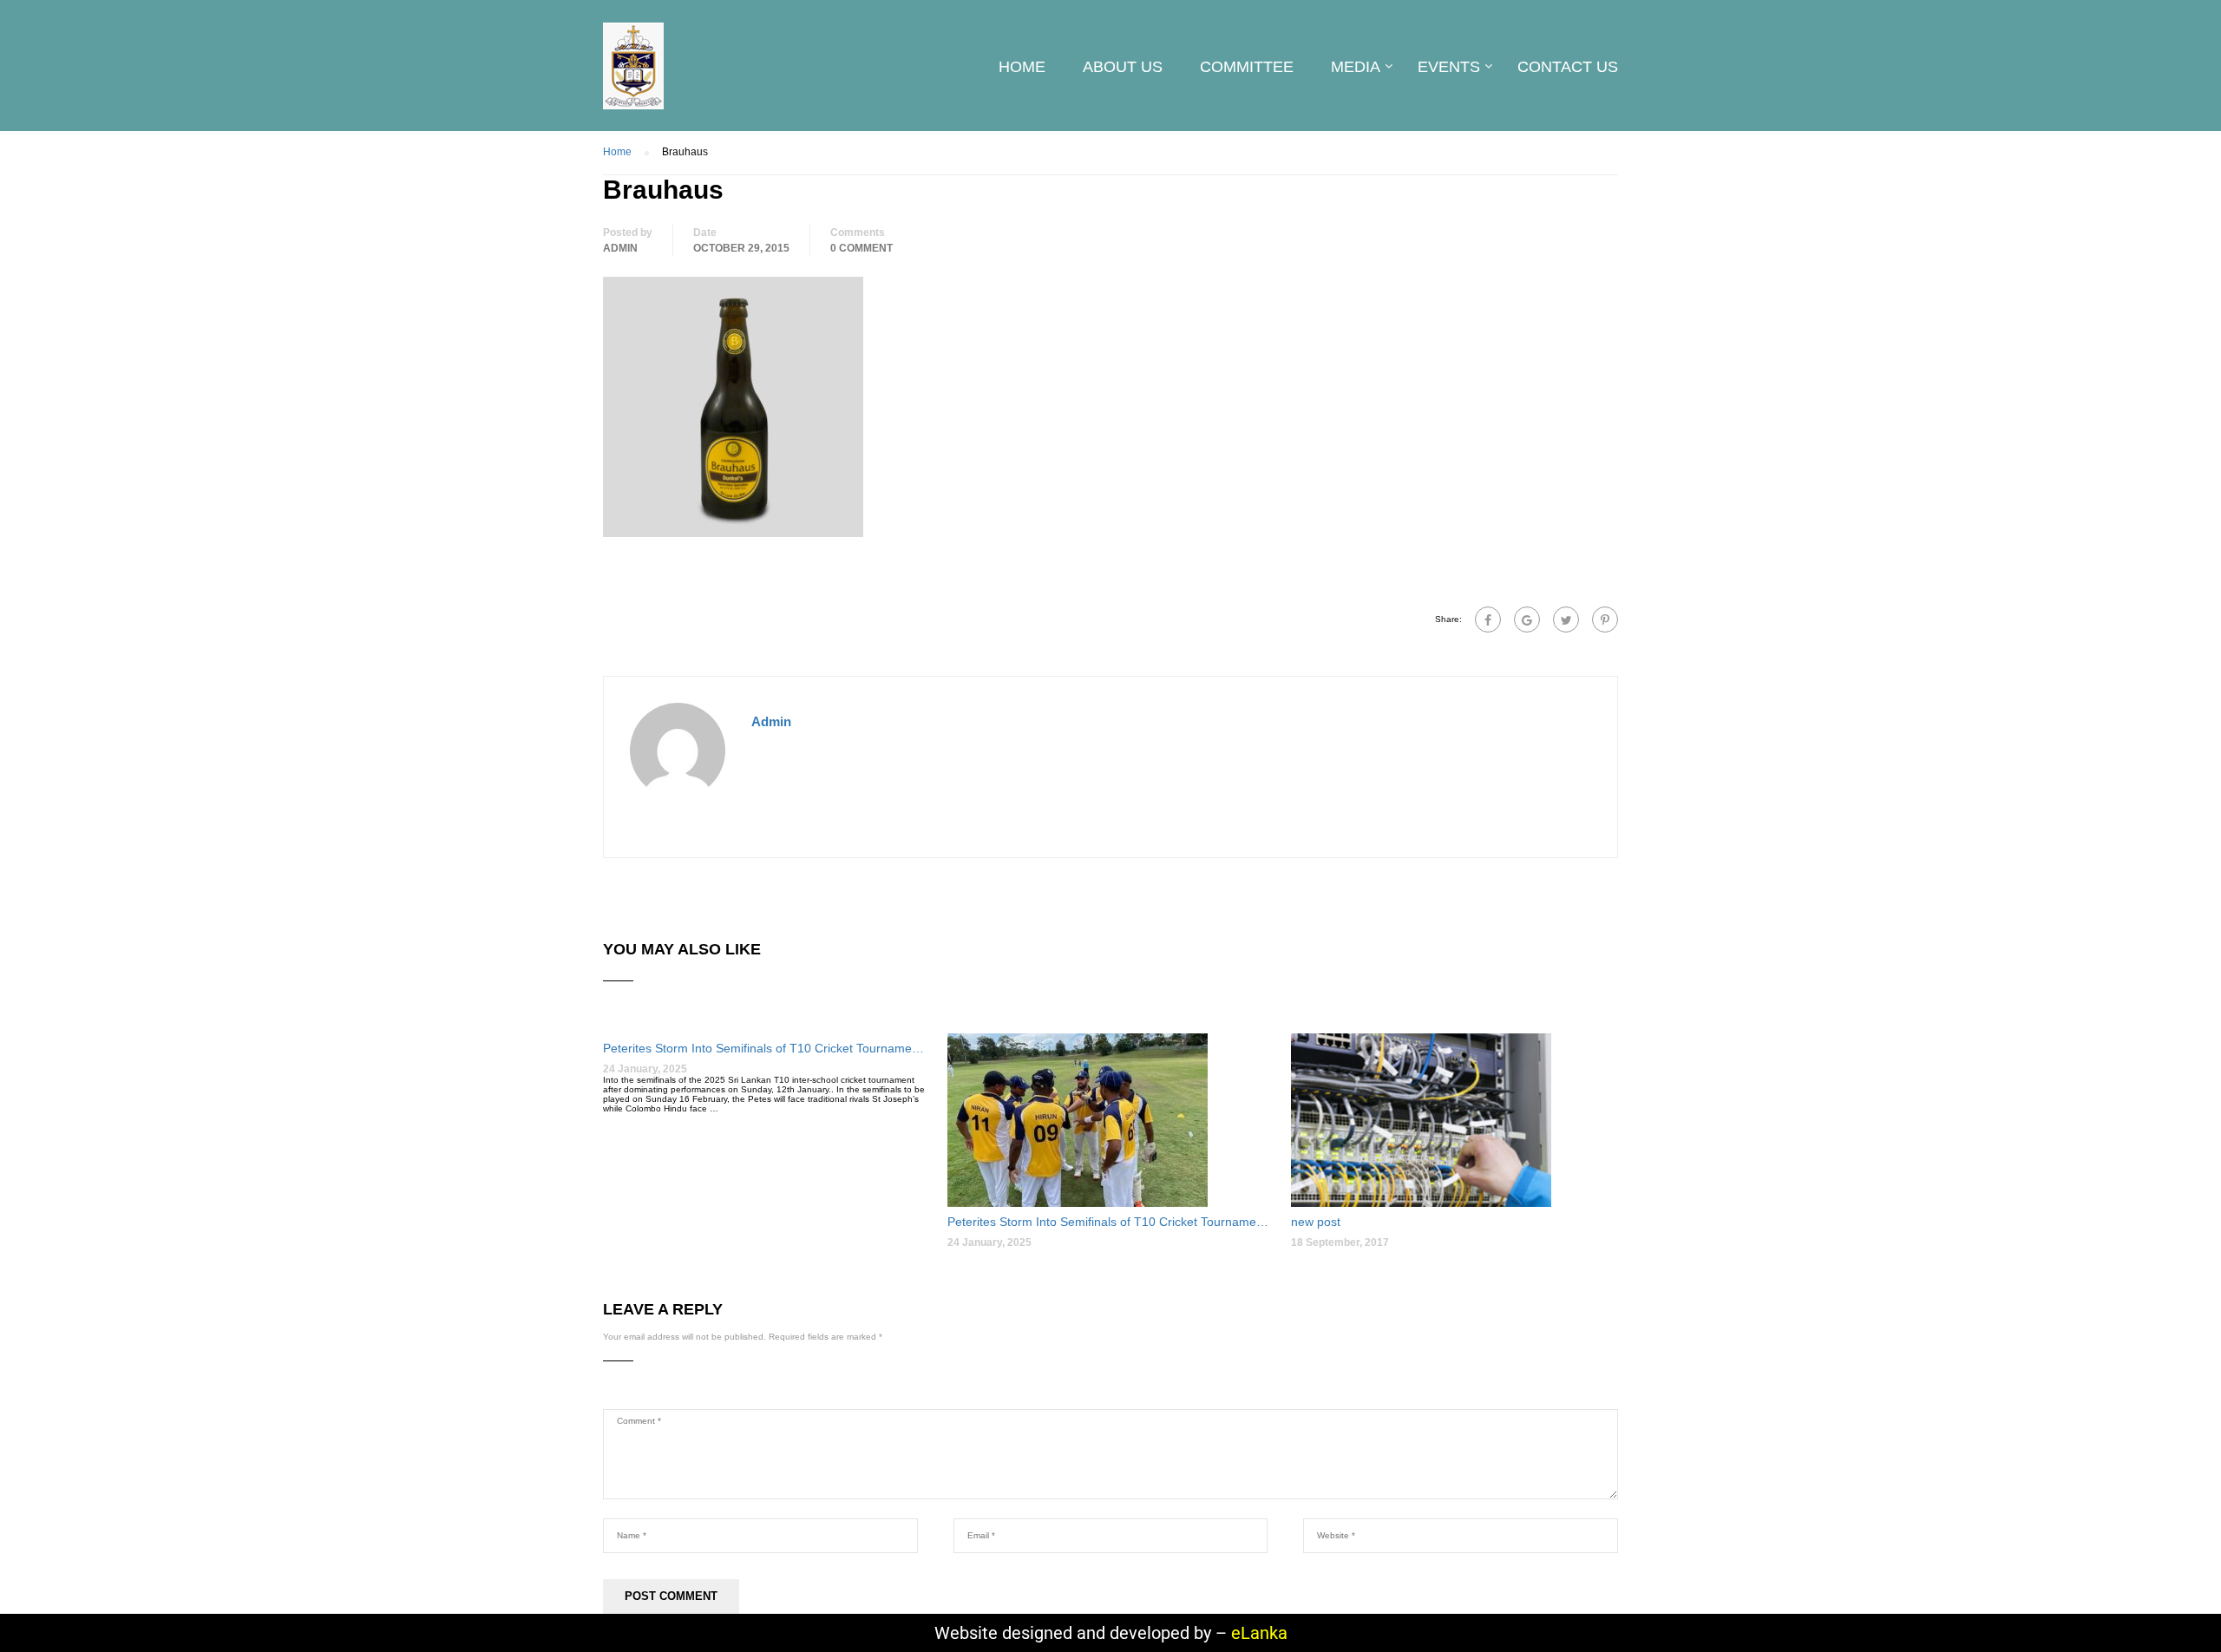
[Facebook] (1488, 619)
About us (1123, 67)
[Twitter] (1566, 619)
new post (1316, 1222)
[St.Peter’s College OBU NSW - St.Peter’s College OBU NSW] (633, 75)
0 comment (862, 248)
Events (1449, 67)
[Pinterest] (1605, 619)
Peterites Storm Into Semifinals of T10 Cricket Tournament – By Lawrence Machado (767, 1048)
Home (1022, 67)
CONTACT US (1568, 67)
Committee (1247, 67)
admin (620, 248)
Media (1356, 67)
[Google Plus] (1527, 619)
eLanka (1259, 1633)
